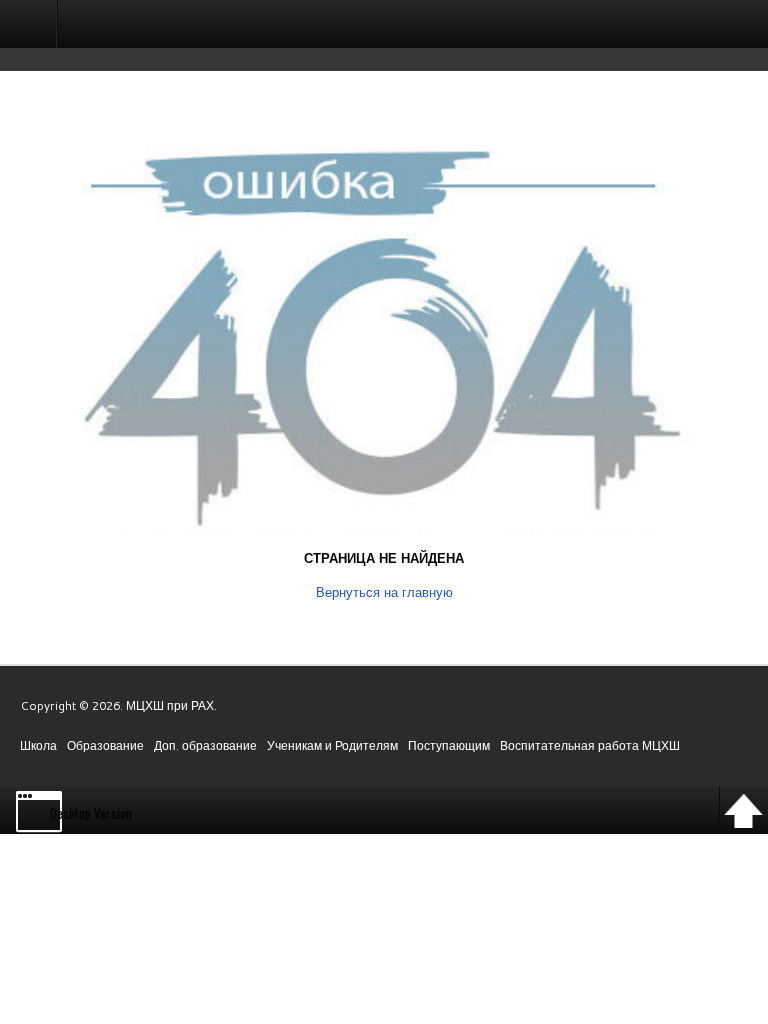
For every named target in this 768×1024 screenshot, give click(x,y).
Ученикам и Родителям (332, 745)
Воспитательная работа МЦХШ (590, 745)
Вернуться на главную (384, 592)
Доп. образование (205, 745)
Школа (38, 745)
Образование (105, 745)
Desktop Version (91, 813)
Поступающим (449, 745)
